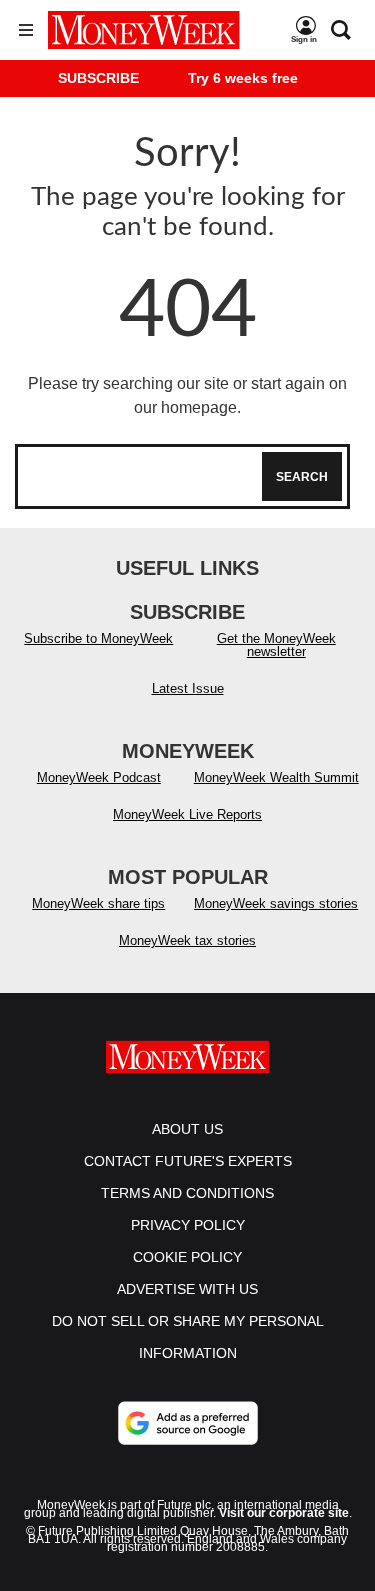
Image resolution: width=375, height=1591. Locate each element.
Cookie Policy (187, 1257)
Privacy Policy (188, 1225)
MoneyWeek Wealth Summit (276, 777)
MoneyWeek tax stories (187, 940)
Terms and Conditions (187, 1193)
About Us (187, 1129)
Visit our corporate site (284, 1513)
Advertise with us (187, 1289)
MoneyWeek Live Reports (187, 814)
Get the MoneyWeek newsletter (276, 645)
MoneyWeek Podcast (99, 777)
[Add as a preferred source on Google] (188, 1423)
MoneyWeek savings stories (276, 903)
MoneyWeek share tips (98, 903)
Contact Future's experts (188, 1161)
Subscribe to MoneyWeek (98, 638)
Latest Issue (188, 688)
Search (302, 477)
